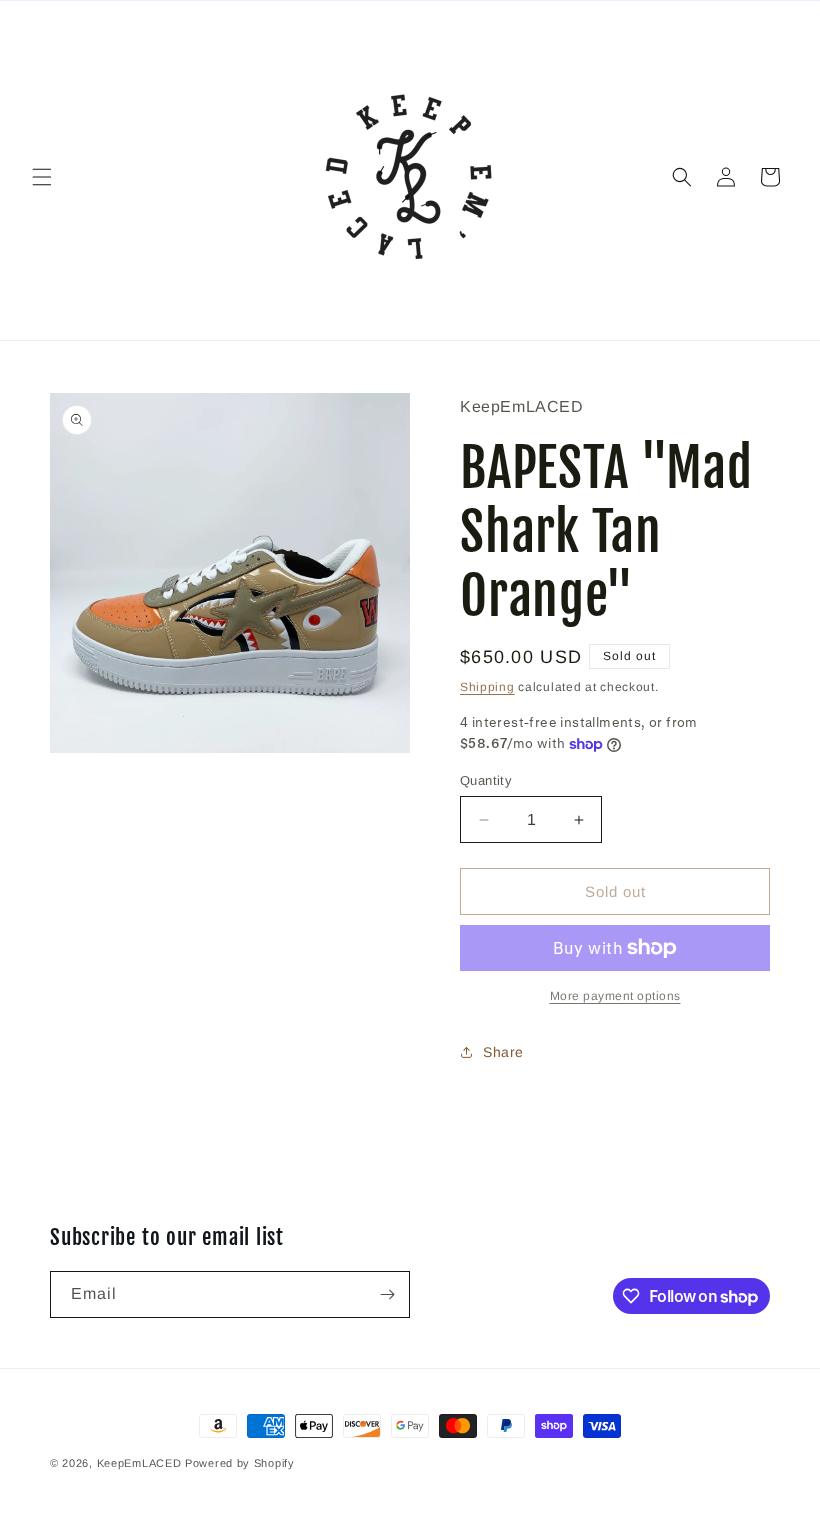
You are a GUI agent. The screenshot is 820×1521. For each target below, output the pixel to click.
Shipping (487, 687)
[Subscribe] (387, 1294)
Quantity (486, 780)
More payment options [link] (615, 996)
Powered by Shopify (240, 1463)
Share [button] (503, 1052)
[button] (42, 177)
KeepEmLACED (139, 1463)
